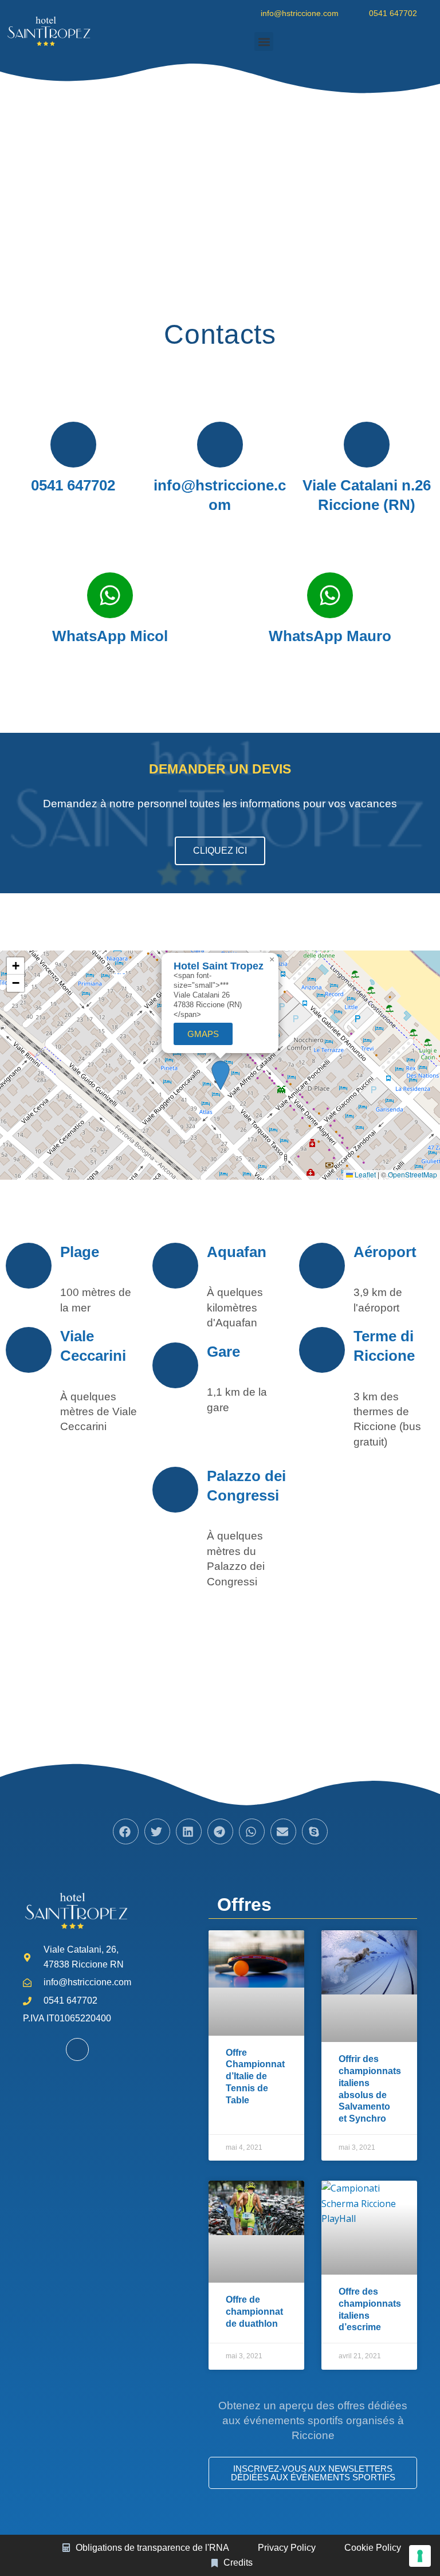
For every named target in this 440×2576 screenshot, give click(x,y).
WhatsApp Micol (110, 636)
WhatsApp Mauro (330, 636)
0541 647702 (73, 485)
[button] (264, 42)
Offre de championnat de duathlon (254, 2312)
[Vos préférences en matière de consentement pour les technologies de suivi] (420, 2556)
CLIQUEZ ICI (220, 851)
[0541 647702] (73, 445)
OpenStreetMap (412, 1174)
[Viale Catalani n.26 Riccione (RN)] (367, 445)
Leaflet (364, 1174)
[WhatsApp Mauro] (330, 595)
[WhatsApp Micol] (110, 595)
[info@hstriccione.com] (220, 445)
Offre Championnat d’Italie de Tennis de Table (255, 2076)
